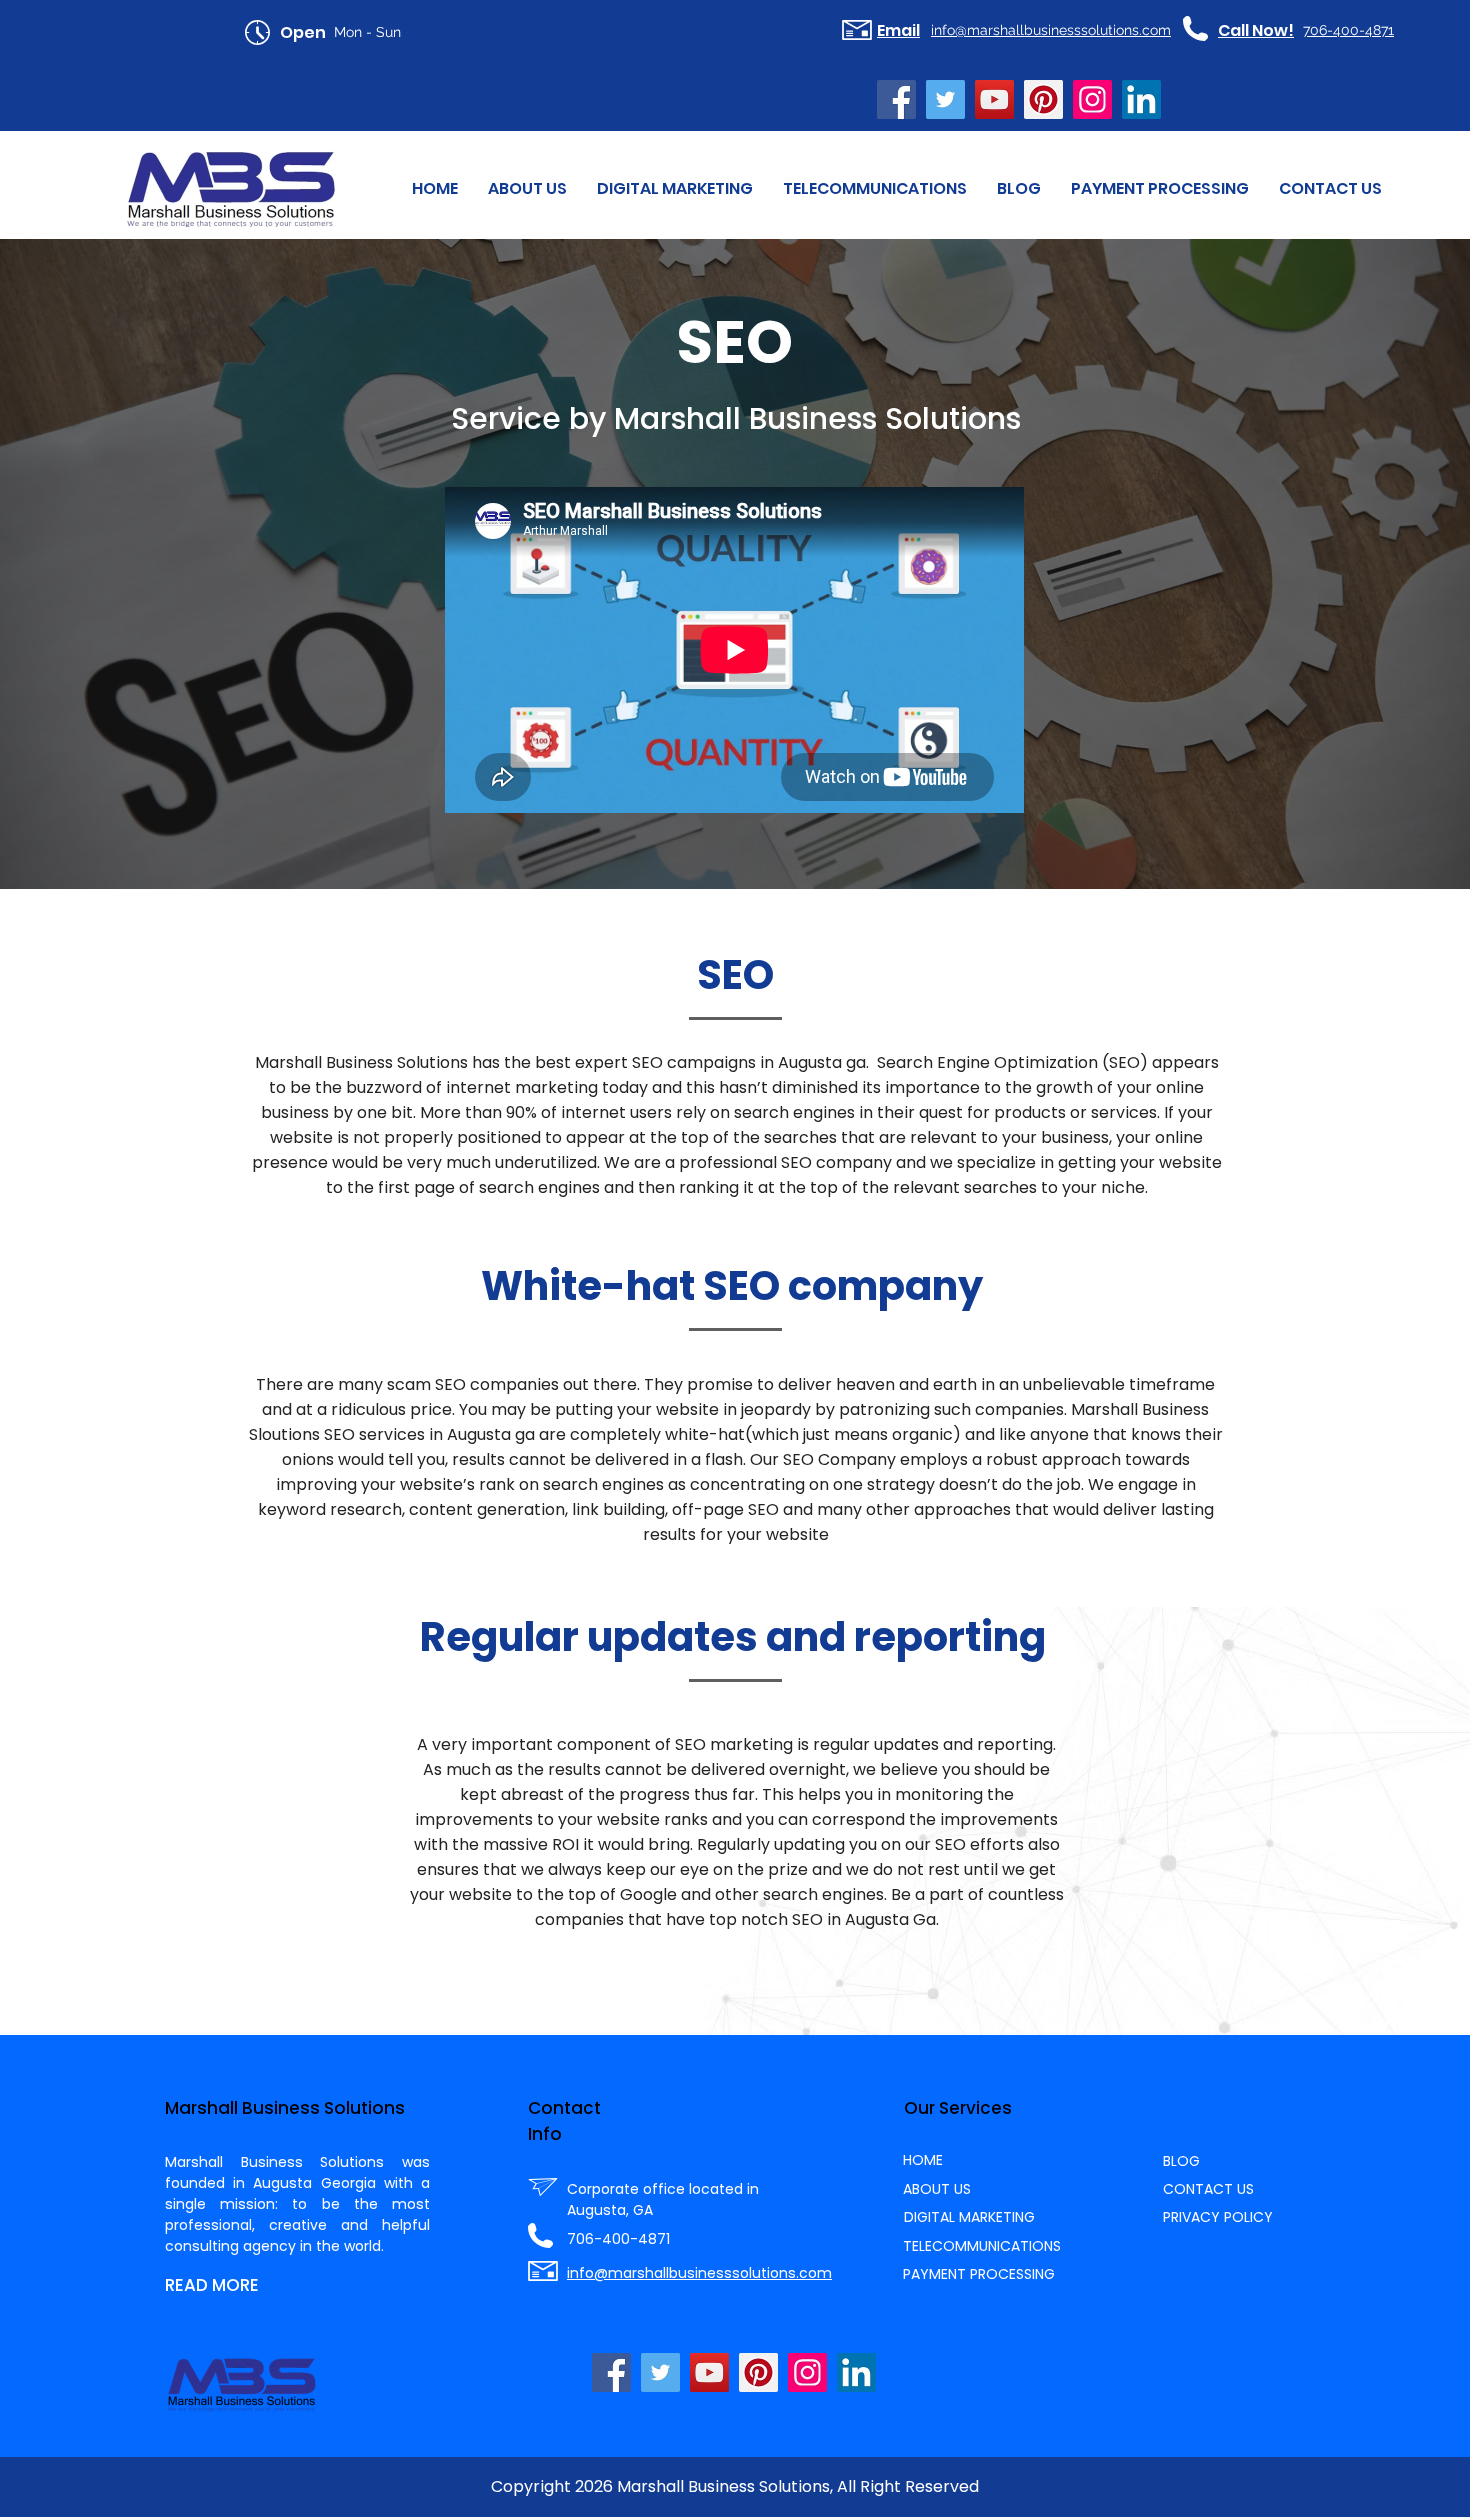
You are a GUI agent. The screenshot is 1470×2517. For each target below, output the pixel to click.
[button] (675, 189)
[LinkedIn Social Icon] (1141, 99)
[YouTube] (994, 99)
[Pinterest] (1043, 99)
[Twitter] (945, 99)
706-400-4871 (618, 2239)
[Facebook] (896, 99)
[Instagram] (1092, 99)
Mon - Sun (367, 32)
